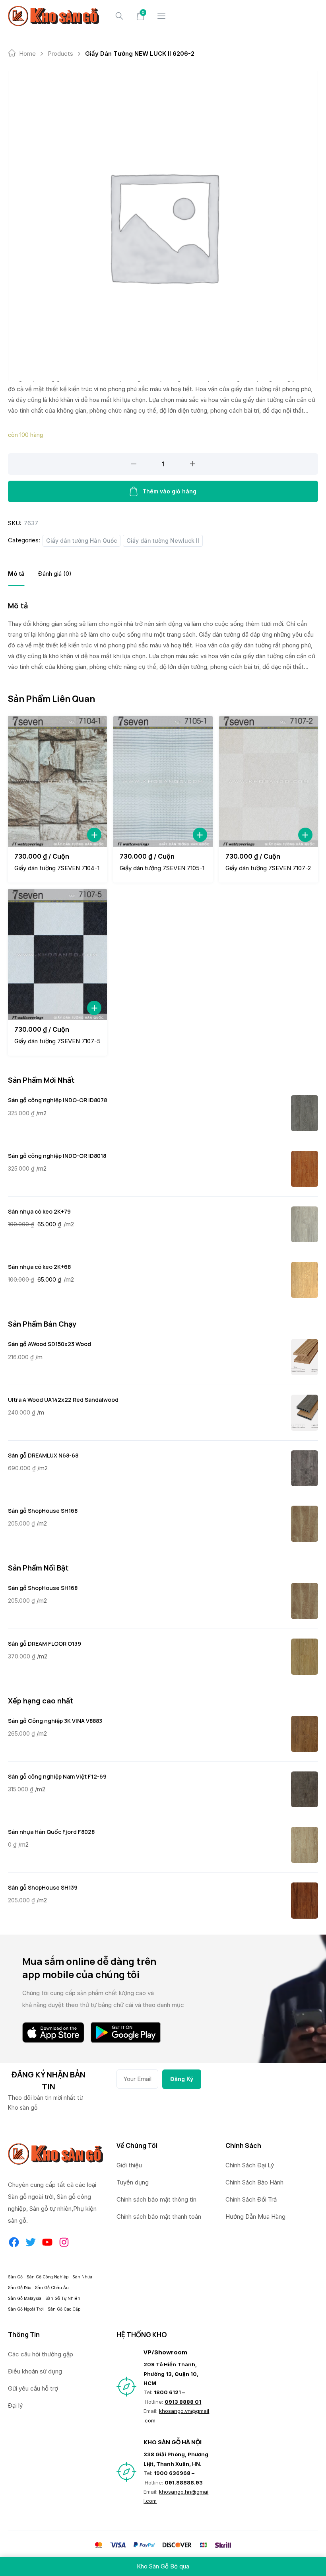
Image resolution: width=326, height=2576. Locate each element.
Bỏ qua (180, 2566)
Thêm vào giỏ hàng (169, 491)
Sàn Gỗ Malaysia (25, 2298)
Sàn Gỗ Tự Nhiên (63, 2298)
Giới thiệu (129, 2165)
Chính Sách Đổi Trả (251, 2199)
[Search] (119, 16)
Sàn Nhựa (82, 2277)
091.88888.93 (184, 2482)
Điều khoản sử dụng (35, 2371)
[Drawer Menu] (161, 16)
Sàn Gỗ (15, 2277)
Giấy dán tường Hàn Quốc (81, 541)
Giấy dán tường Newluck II (163, 541)
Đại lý (15, 2406)
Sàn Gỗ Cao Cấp (64, 2309)
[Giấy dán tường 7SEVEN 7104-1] (57, 781)
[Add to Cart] (94, 835)
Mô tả (16, 574)
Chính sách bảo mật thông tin (156, 2199)
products (60, 54)
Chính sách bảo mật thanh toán (159, 2216)
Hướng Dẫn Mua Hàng (255, 2216)
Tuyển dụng (133, 2182)
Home (27, 54)
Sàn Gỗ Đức (19, 2288)
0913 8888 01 (183, 2402)
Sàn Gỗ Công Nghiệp (48, 2277)
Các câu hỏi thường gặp (41, 2354)
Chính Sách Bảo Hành (254, 2182)
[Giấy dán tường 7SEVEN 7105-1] (163, 781)
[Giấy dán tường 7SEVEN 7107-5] (57, 954)
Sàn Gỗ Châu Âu (52, 2288)
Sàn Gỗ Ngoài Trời (26, 2309)
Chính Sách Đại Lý (250, 2165)
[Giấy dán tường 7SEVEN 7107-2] (269, 781)
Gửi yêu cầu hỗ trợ (33, 2388)
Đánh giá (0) (55, 574)
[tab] (16, 574)
